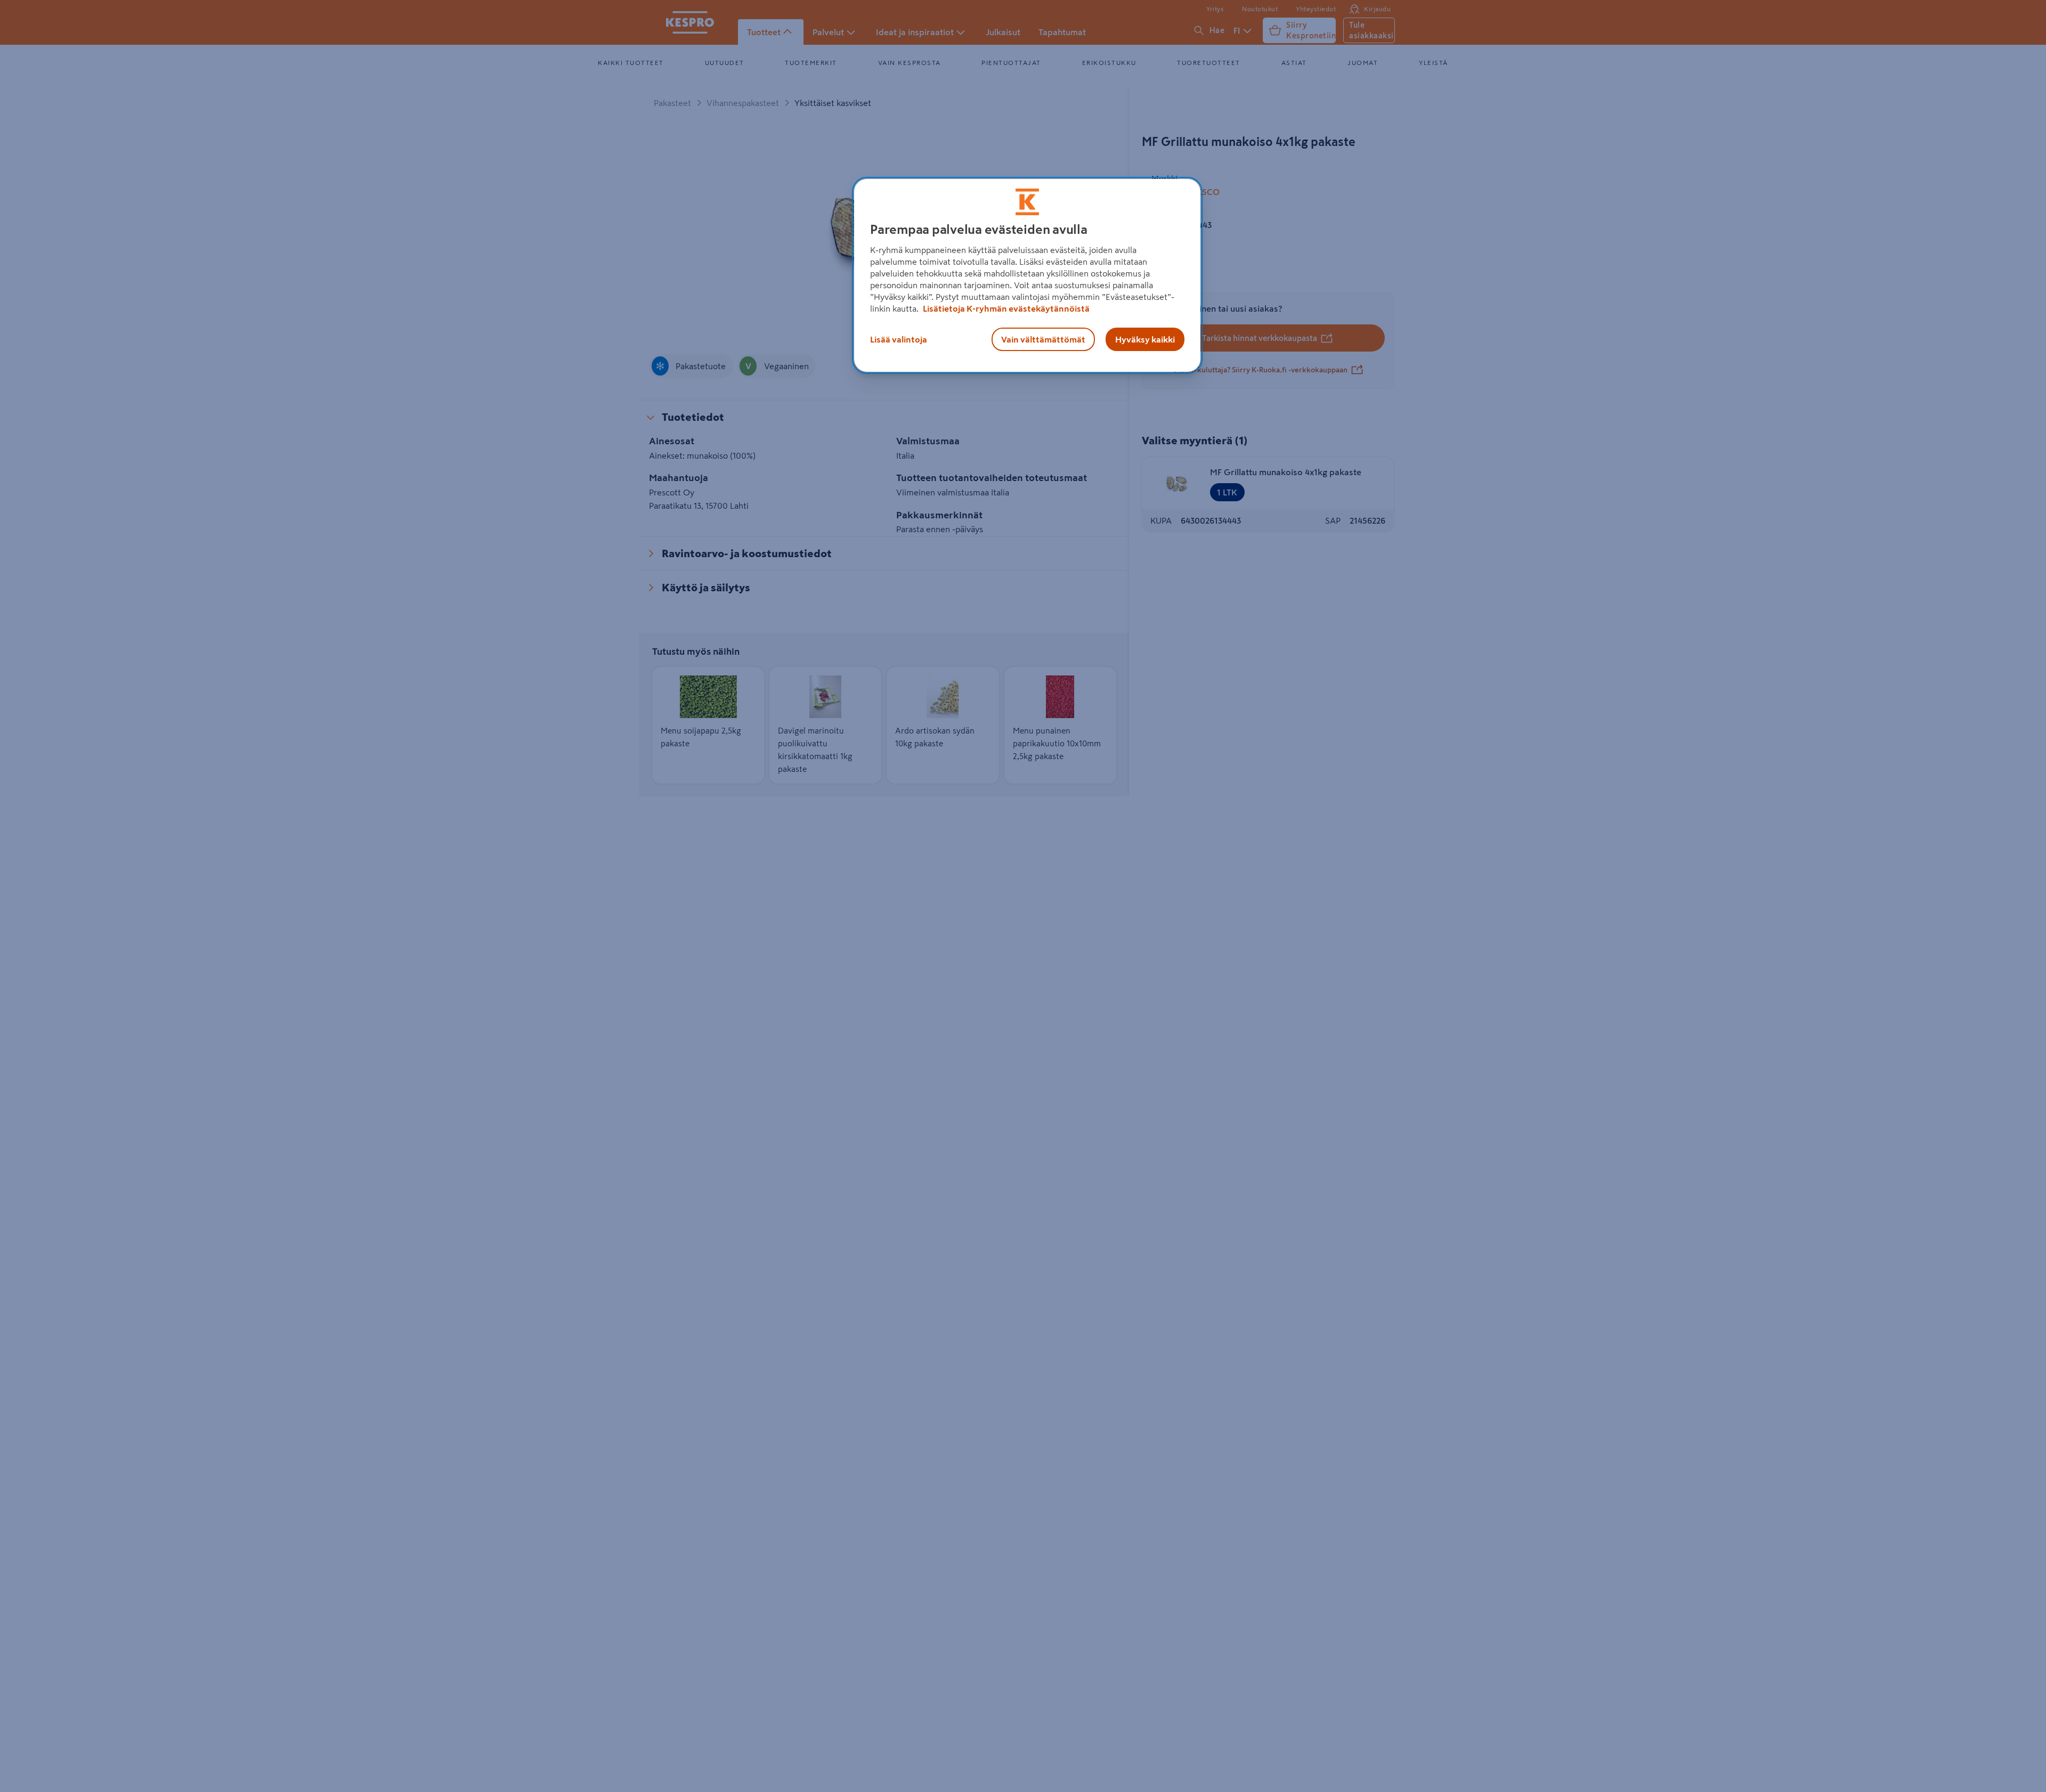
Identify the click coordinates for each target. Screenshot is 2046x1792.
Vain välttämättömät (1043, 339)
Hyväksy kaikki (1145, 339)
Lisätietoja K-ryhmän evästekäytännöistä (1005, 308)
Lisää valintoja (899, 339)
